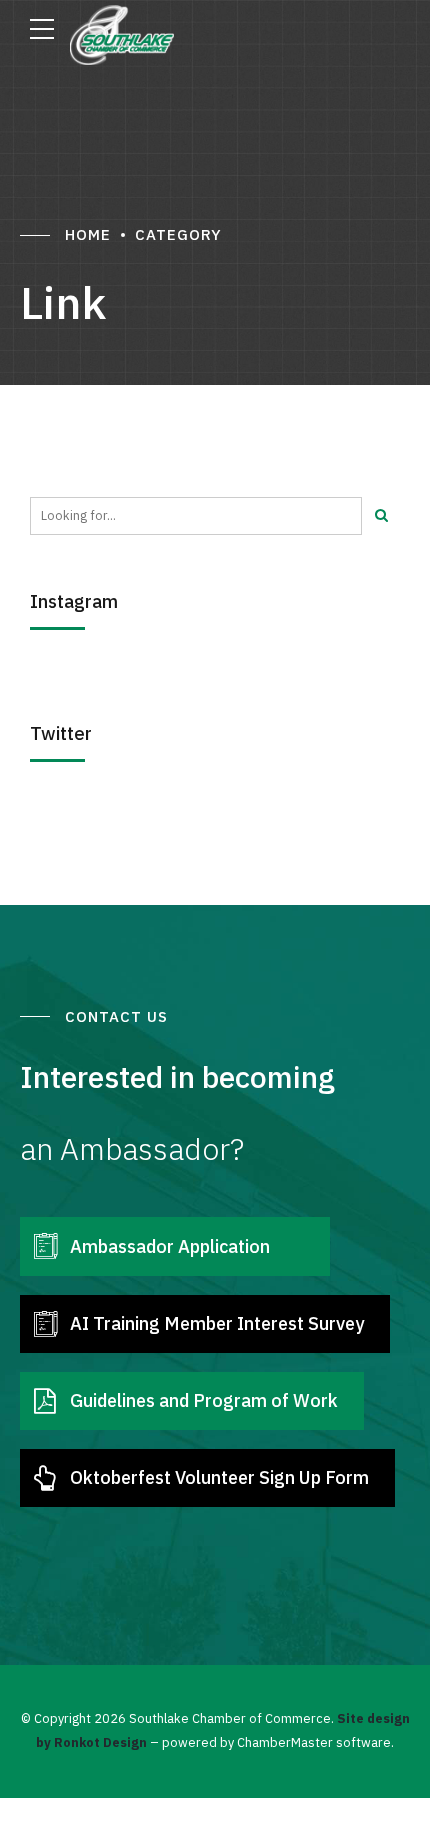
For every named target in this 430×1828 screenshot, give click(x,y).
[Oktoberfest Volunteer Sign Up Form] (45, 1478)
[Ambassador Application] (45, 1246)
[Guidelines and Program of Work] (45, 1401)
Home (88, 234)
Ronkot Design (100, 1742)
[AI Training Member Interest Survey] (45, 1324)
